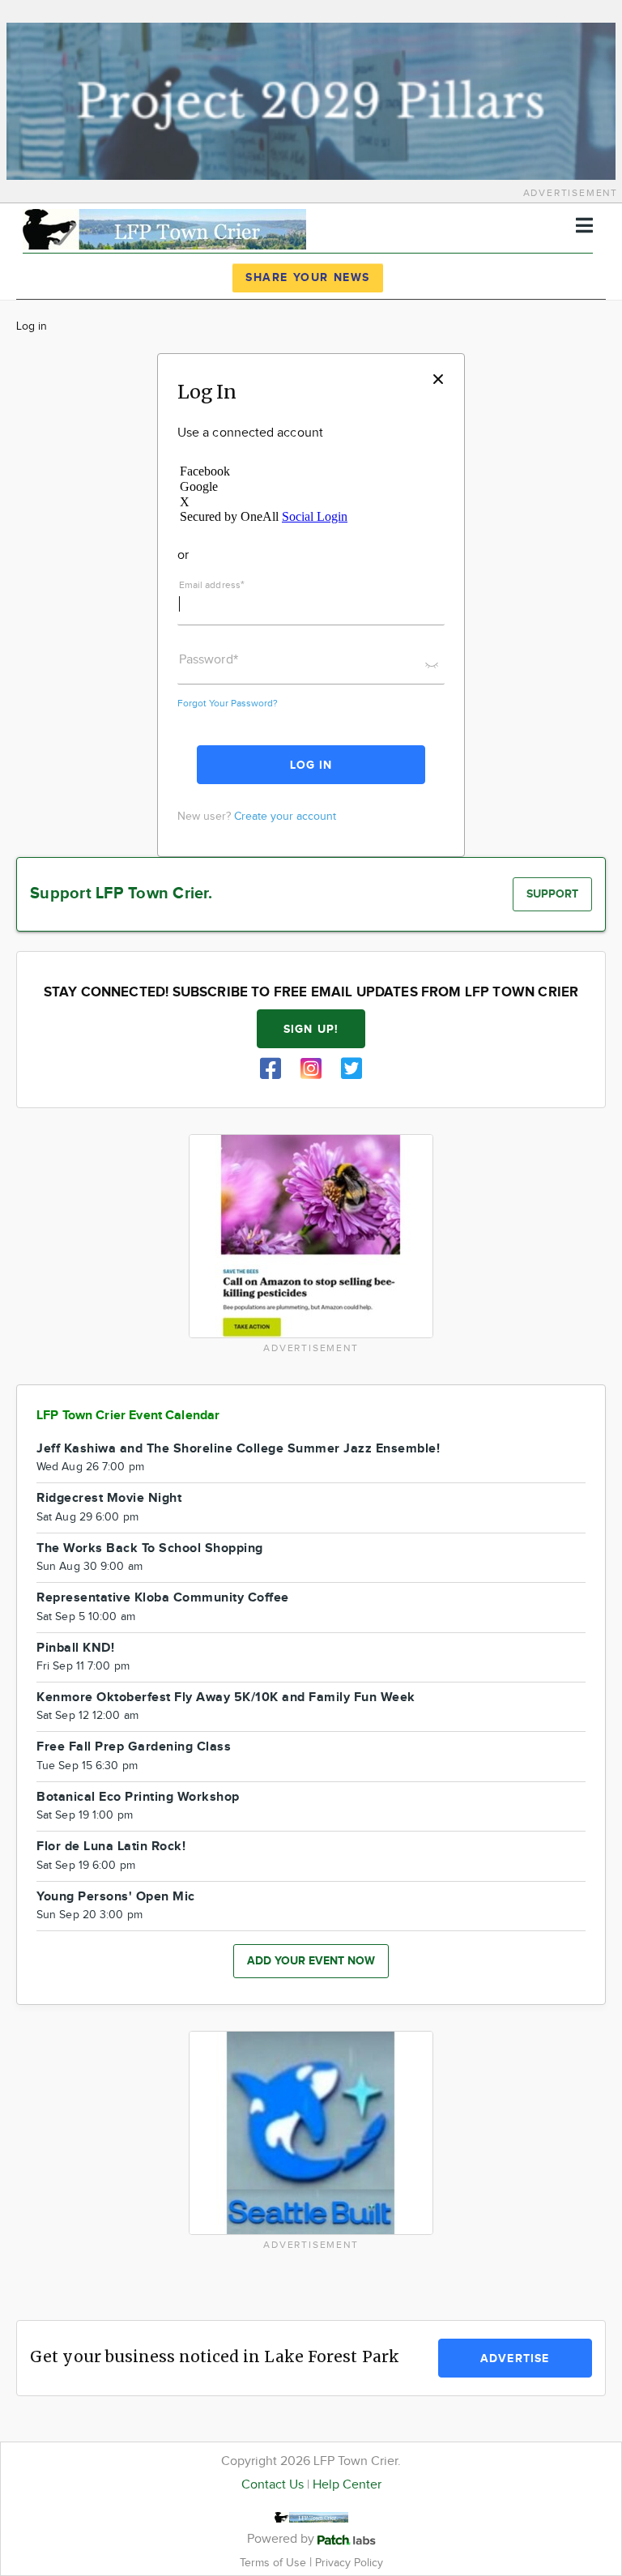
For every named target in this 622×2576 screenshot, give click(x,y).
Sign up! (311, 1029)
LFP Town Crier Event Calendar (128, 1416)
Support (552, 894)
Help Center (347, 2485)
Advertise (515, 2358)
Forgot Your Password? (228, 703)
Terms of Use (275, 2563)
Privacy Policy (349, 2563)
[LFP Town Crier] (164, 227)
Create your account (285, 817)
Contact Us (273, 2485)
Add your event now (311, 1961)
